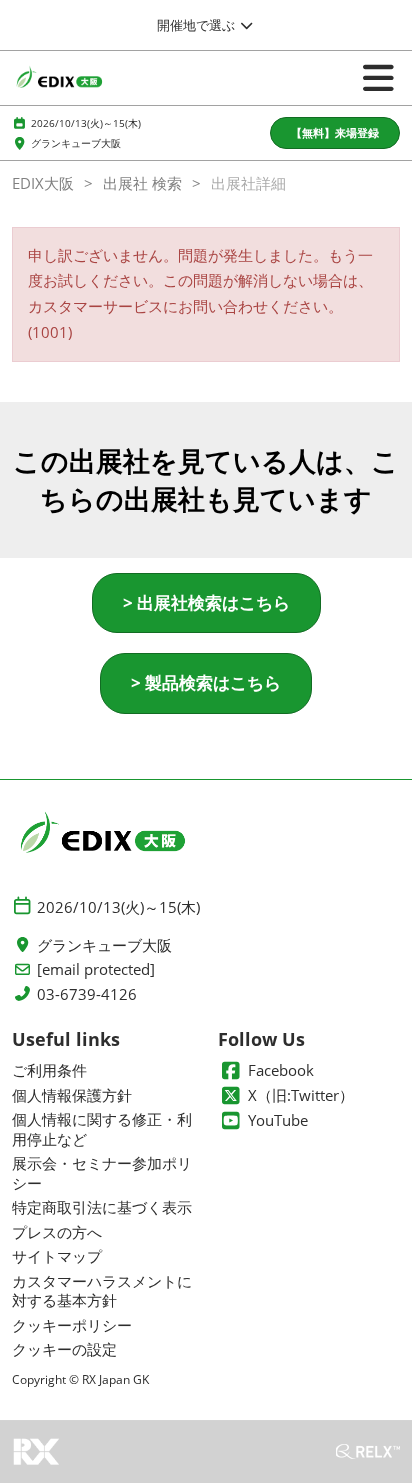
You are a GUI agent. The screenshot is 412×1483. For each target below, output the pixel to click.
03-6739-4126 (87, 994)
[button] (335, 133)
